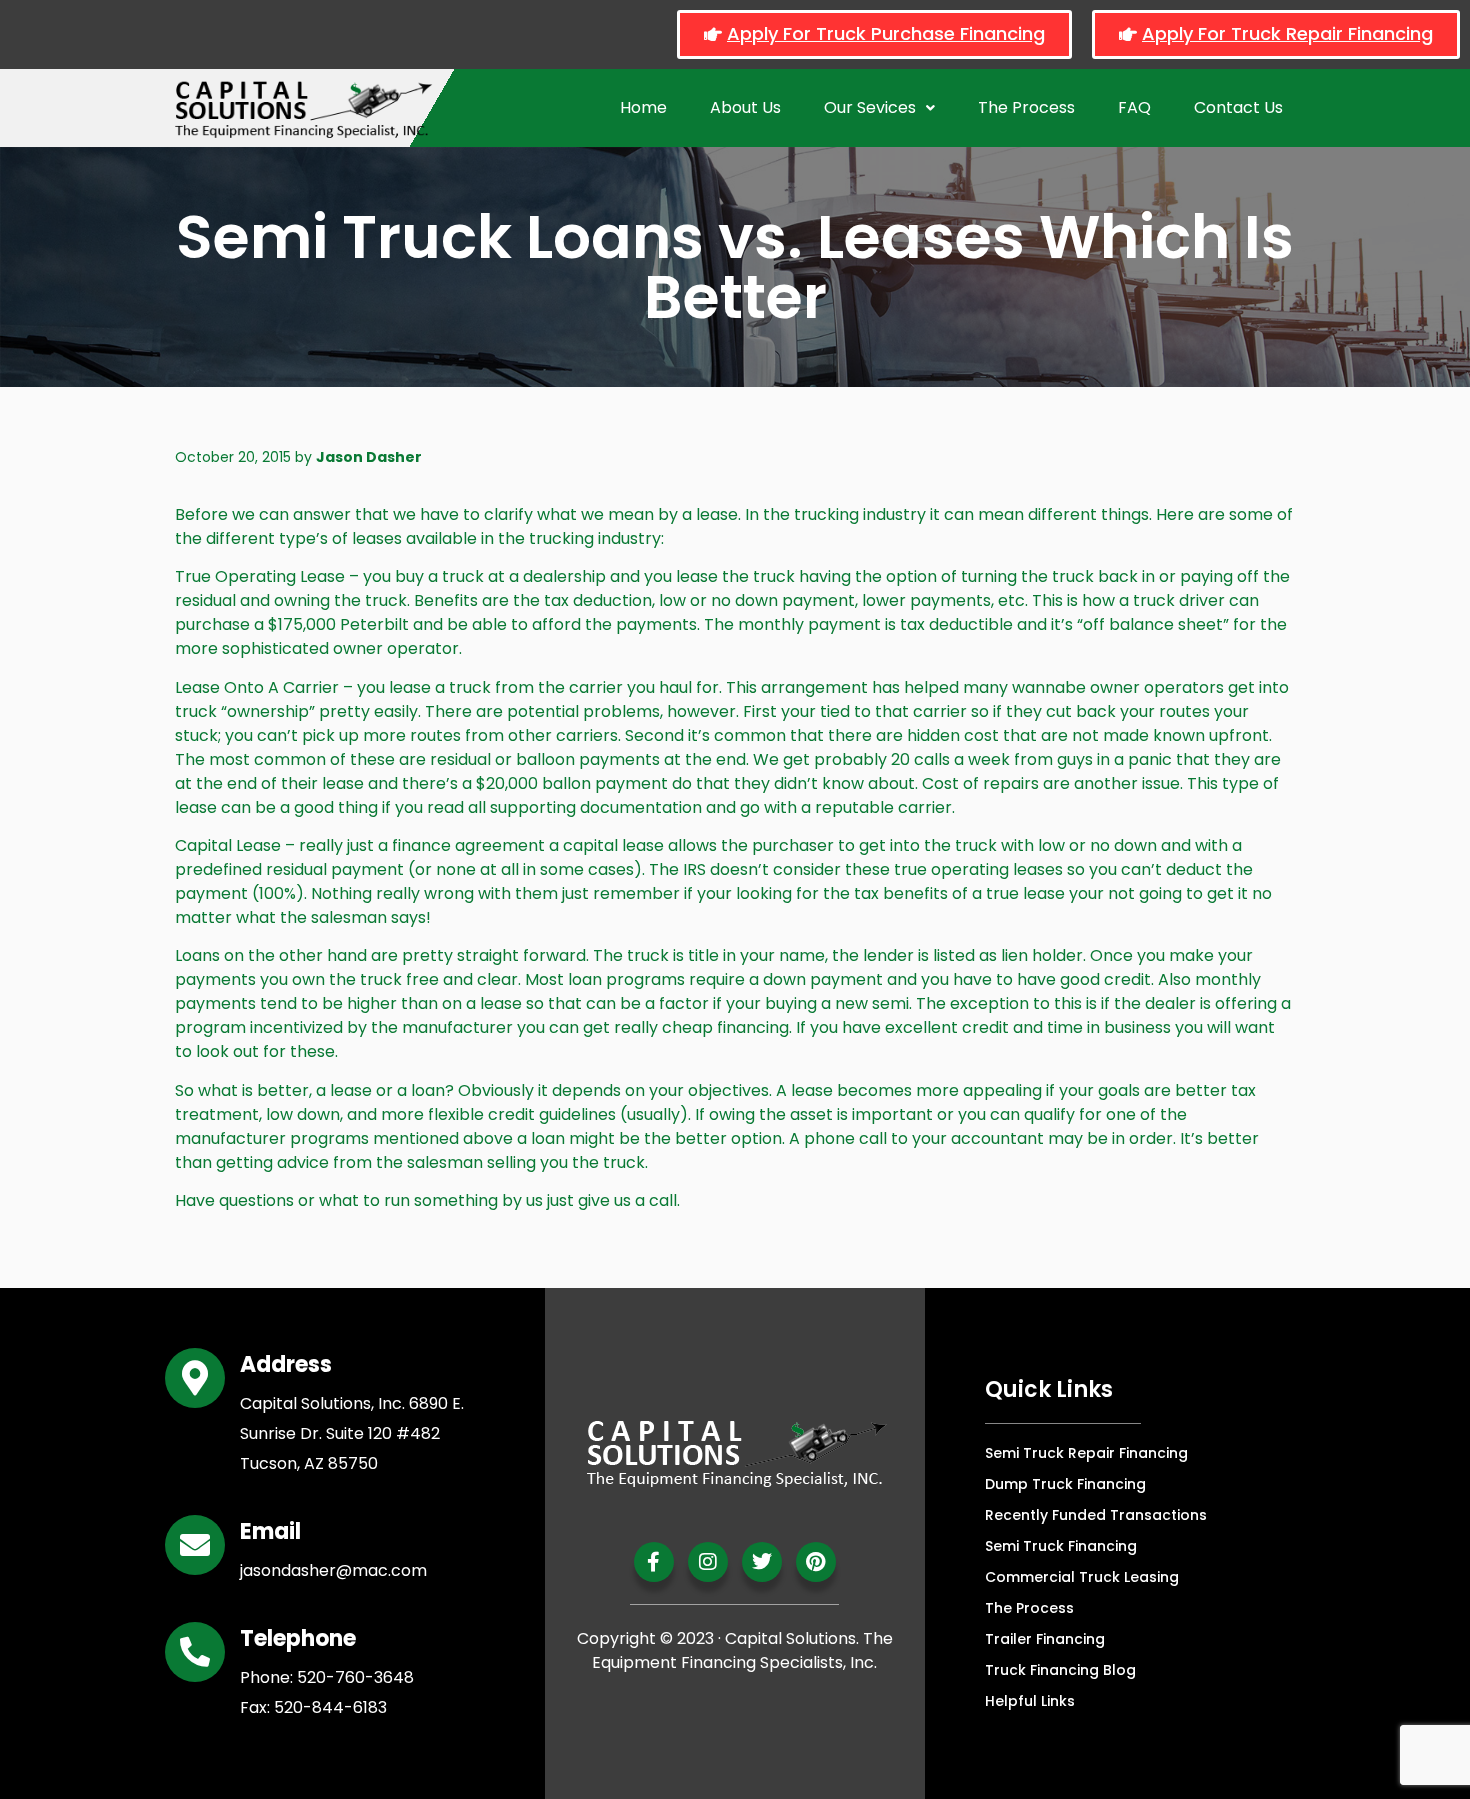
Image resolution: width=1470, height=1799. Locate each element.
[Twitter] (762, 1562)
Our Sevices (870, 108)
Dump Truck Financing (1065, 1484)
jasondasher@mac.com (333, 1570)
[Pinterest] (816, 1562)
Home (643, 108)
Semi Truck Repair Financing (1086, 1453)
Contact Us (1238, 108)
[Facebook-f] (654, 1562)
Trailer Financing (1045, 1639)
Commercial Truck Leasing (1082, 1577)
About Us (745, 108)
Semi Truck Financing (1061, 1546)
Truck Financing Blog (1060, 1670)
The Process (1026, 108)
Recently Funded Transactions (1096, 1515)
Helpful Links (1030, 1701)
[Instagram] (708, 1562)
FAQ (1134, 108)
